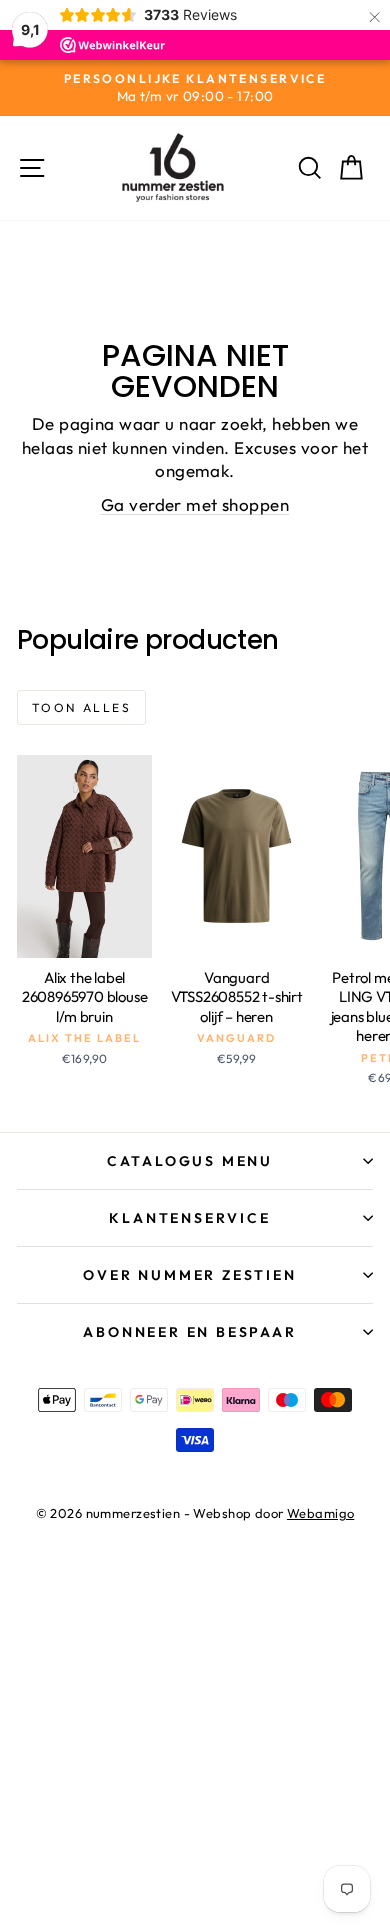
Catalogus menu (190, 1161)
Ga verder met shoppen (195, 504)
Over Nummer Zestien (189, 1275)
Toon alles (81, 707)
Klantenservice (189, 1218)
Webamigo (320, 1513)
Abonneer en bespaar (189, 1332)
